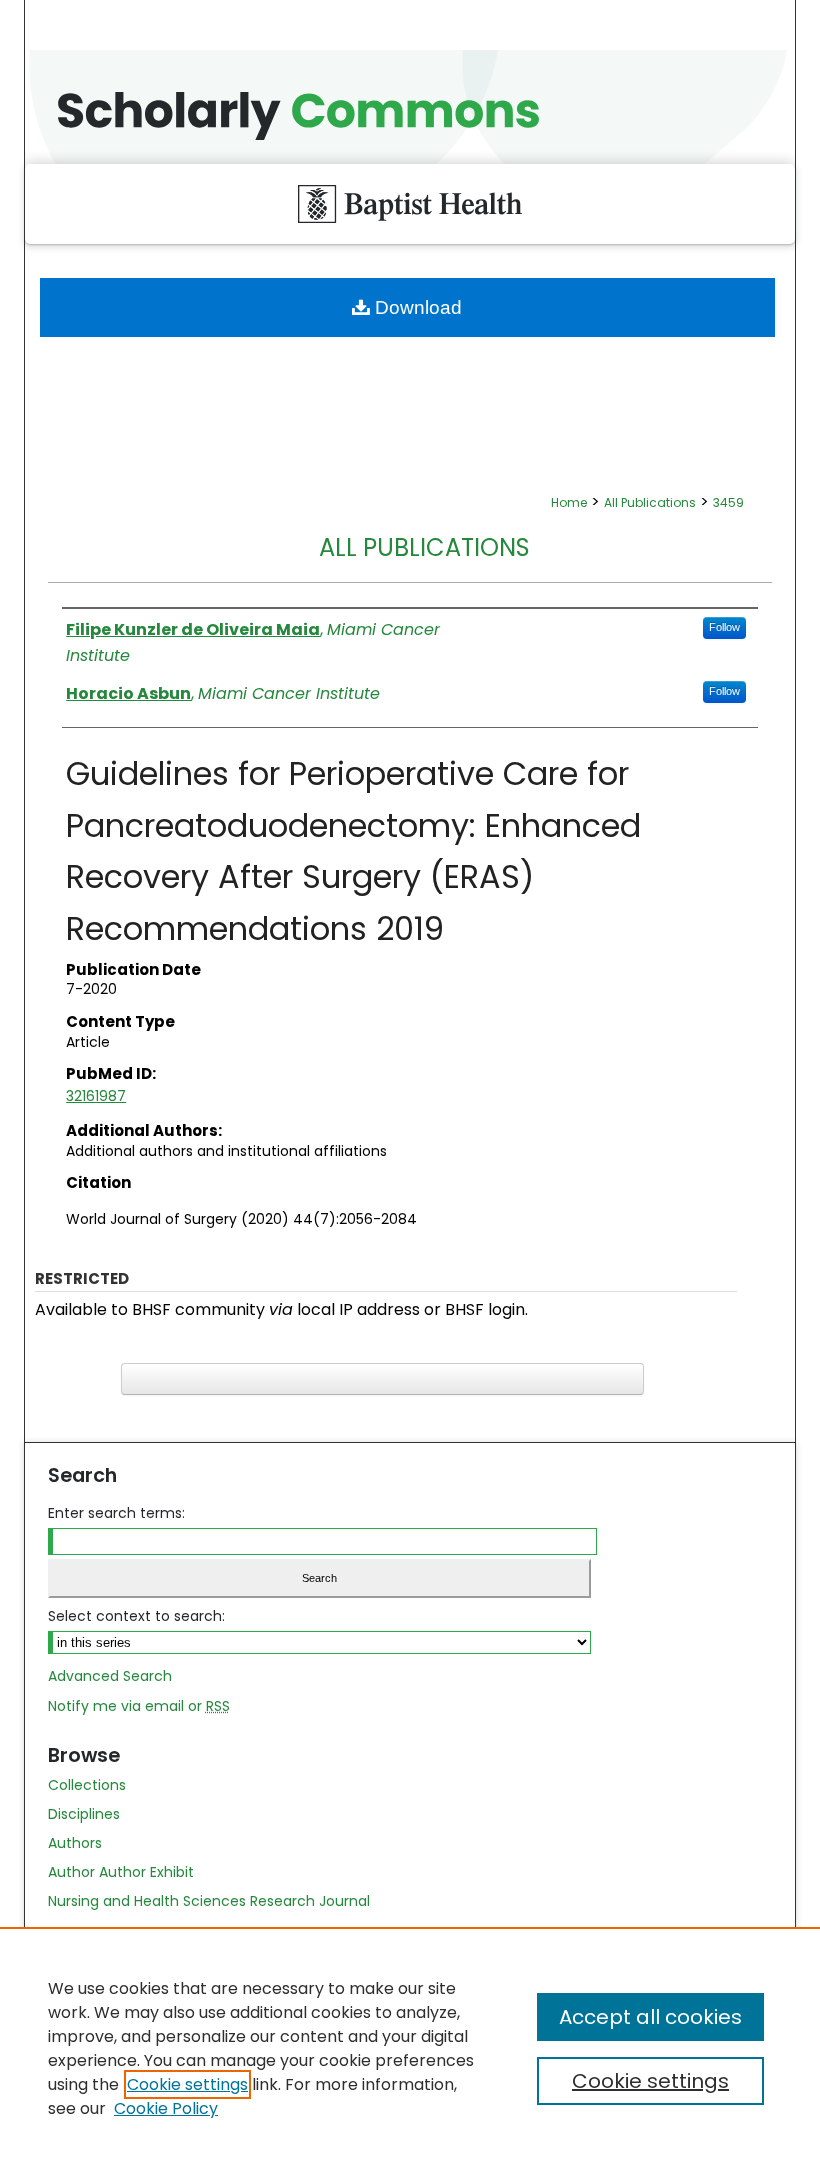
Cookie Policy (166, 2108)
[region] (410, 2048)
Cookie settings (187, 2084)
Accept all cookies (650, 2017)
